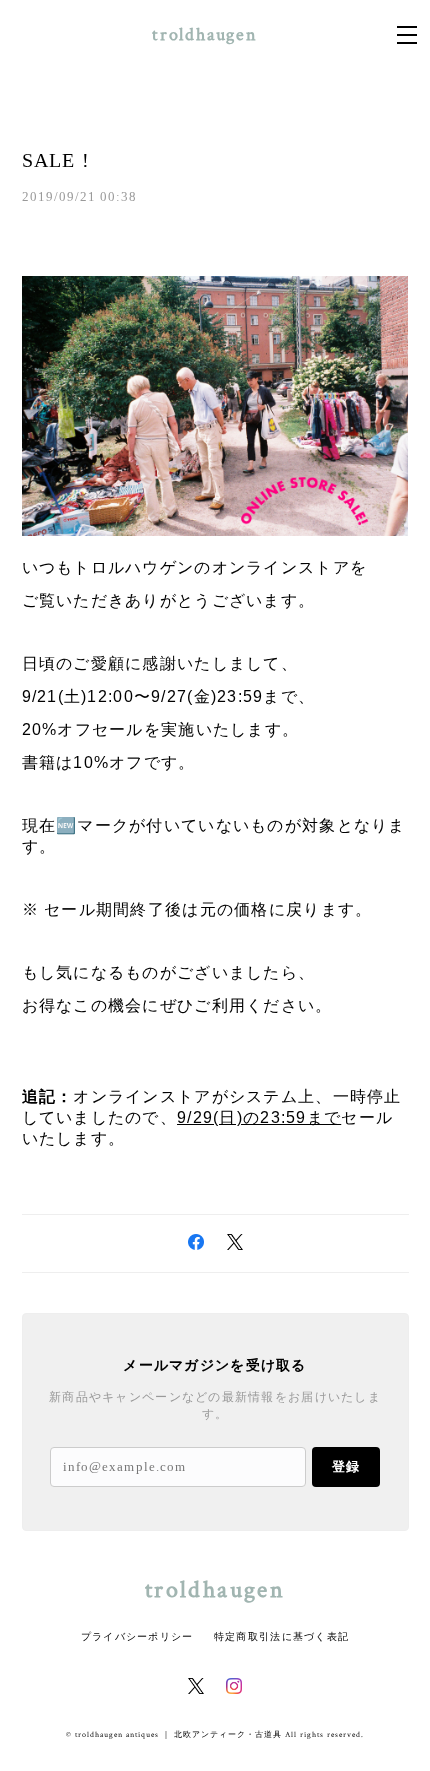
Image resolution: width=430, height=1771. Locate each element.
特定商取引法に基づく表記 (281, 1636)
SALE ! (56, 160)
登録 (346, 1466)
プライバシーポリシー (137, 1636)
